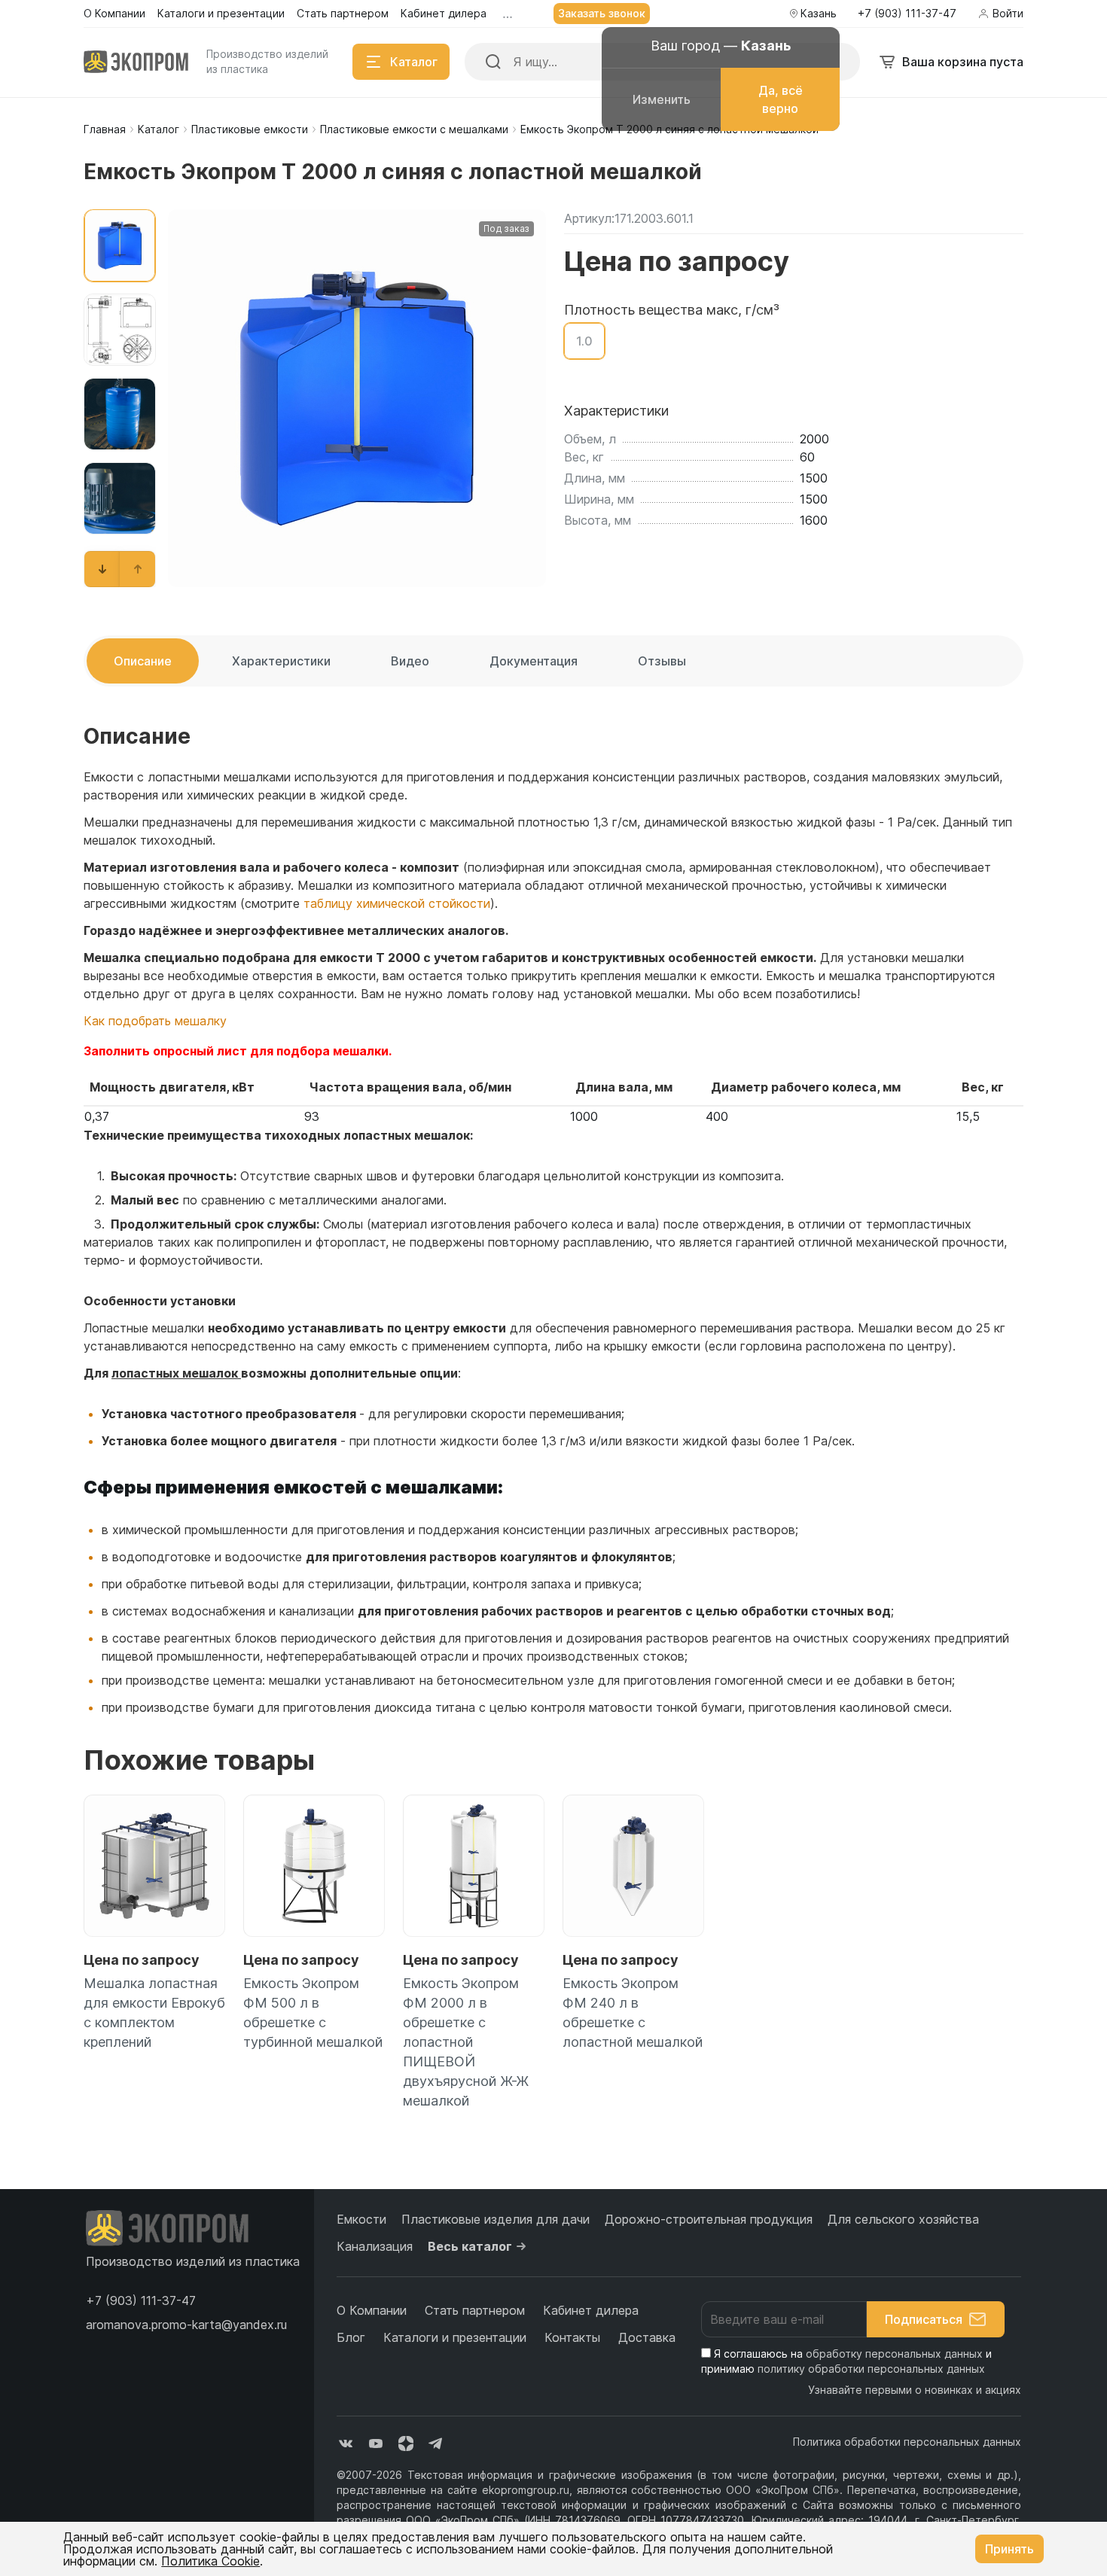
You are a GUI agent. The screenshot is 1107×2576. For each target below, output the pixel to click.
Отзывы (662, 661)
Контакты (572, 2337)
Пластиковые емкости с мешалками (414, 129)
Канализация (375, 2246)
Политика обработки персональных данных (907, 2442)
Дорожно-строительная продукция (709, 2219)
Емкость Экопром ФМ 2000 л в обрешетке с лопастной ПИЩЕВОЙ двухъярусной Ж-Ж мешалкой (466, 2042)
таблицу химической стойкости (397, 903)
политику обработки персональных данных (871, 2369)
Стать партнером (475, 2310)
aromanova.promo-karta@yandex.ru (186, 2325)
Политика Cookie (210, 2561)
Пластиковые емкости (250, 129)
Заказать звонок (602, 13)
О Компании (372, 2310)
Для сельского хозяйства (903, 2219)
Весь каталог (470, 2246)
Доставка (647, 2337)
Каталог (159, 129)
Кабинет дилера (591, 2310)
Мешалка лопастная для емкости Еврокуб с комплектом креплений (154, 2013)
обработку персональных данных (894, 2354)
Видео (410, 661)
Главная (105, 129)
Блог (351, 2337)
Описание (143, 661)
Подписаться (924, 2319)
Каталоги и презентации (455, 2337)
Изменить (662, 99)
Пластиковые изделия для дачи (496, 2219)
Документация (534, 661)
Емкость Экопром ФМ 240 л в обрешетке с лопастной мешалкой (633, 2013)
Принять (1009, 2549)
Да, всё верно (781, 99)
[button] (102, 569)
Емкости (361, 2219)
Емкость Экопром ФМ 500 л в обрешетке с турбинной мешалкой (313, 2013)
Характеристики (281, 661)
